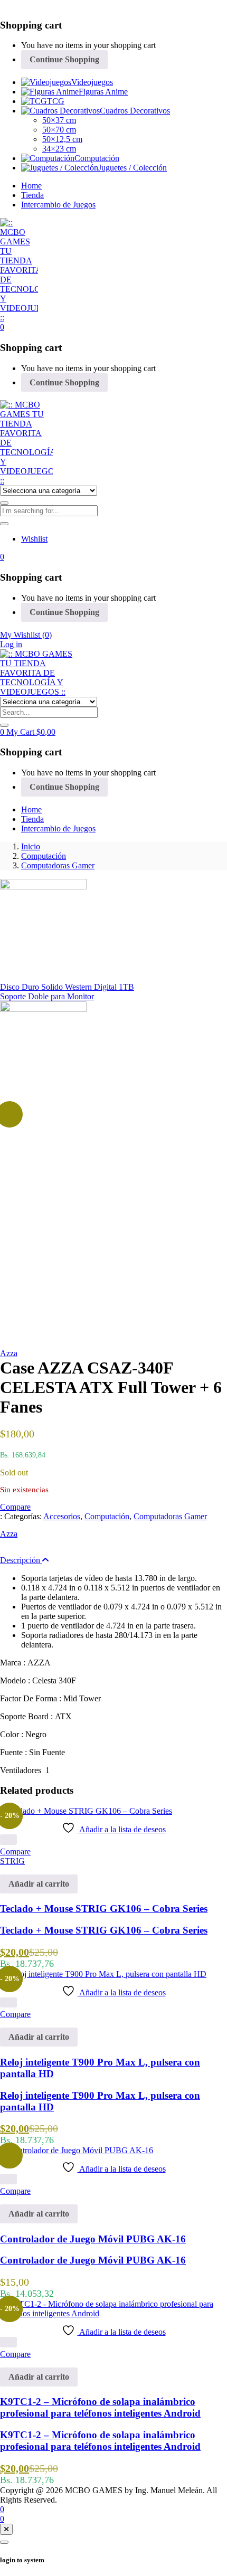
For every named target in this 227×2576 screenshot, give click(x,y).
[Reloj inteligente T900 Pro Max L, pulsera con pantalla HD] (103, 1974)
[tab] (113, 1560)
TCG (56, 101)
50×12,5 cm (62, 139)
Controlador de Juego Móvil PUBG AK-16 (93, 2239)
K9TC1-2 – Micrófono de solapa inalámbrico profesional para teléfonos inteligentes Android (100, 2407)
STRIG (12, 1861)
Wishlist (34, 539)
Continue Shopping (64, 59)
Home (31, 186)
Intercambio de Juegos (58, 205)
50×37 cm (59, 120)
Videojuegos (92, 82)
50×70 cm (59, 130)
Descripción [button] (21, 1560)
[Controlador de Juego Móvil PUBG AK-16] (77, 2150)
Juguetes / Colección (133, 168)
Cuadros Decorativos (135, 111)
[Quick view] (8, 1840)
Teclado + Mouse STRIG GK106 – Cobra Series (104, 1909)
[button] (2, 327)
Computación (97, 158)
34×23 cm (59, 149)
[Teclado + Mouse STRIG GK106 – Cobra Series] (86, 1811)
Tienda (32, 195)
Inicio (31, 846)
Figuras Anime (103, 92)
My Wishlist (26, 635)
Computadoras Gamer (58, 865)
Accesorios (62, 1516)
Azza (9, 1353)
